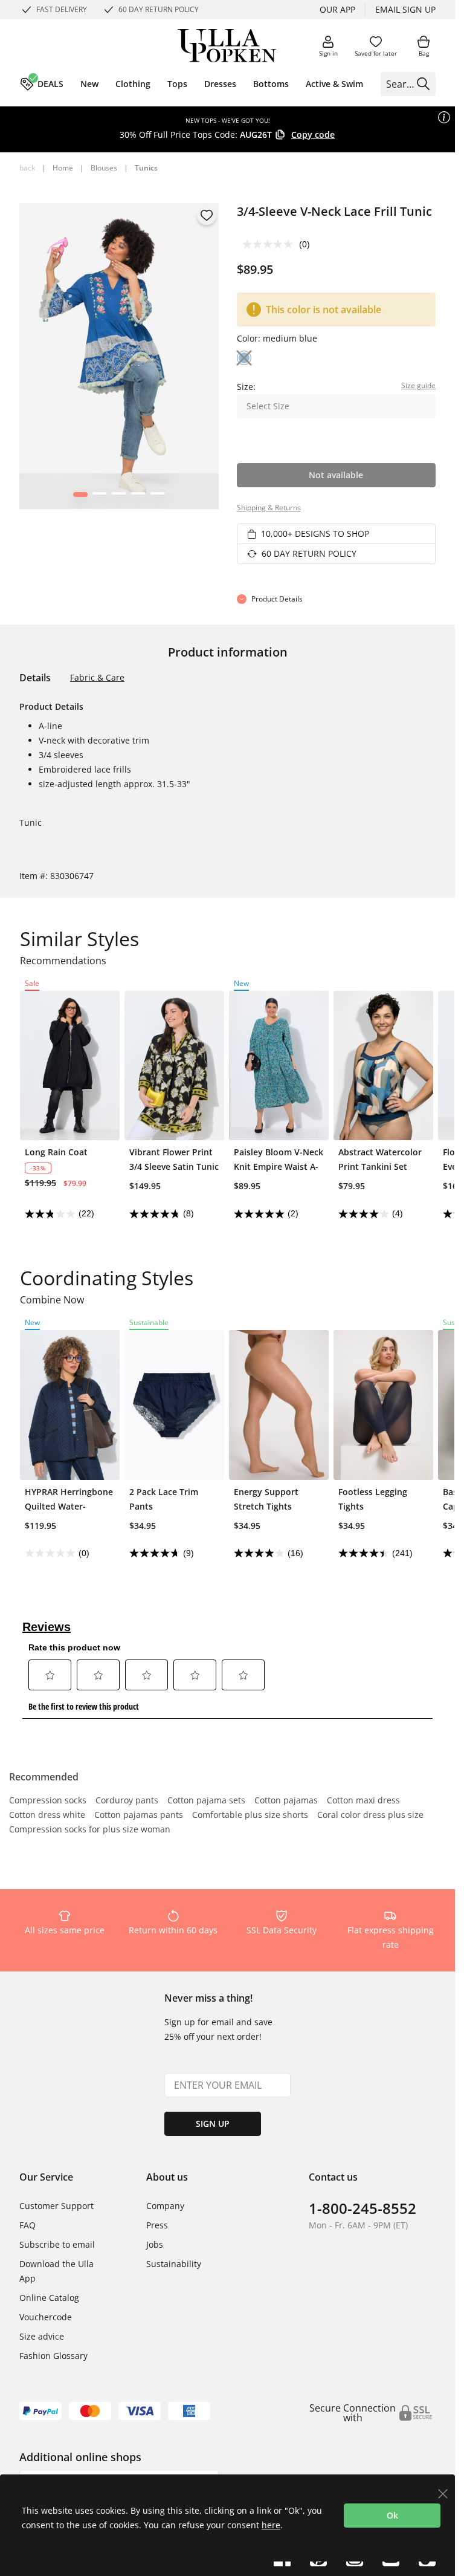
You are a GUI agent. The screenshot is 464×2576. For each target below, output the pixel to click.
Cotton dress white (47, 1815)
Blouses (104, 168)
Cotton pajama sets (206, 1801)
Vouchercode (46, 2317)
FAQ (27, 2225)
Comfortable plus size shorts (250, 1815)
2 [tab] (99, 497)
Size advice (42, 2336)
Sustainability (174, 2264)
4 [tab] (138, 497)
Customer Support (56, 2206)
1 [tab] (80, 497)
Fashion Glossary (53, 2356)
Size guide (418, 385)
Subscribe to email (57, 2244)
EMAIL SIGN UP (405, 9)
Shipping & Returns (269, 508)
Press (157, 2225)
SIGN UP (213, 2123)
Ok (392, 2515)
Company (165, 2206)
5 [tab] (157, 497)
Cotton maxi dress (363, 1801)
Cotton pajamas (286, 1801)
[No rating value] (271, 244)
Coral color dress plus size (370, 1815)
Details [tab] (35, 678)
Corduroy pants (127, 1801)
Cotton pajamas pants (139, 1815)
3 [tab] (119, 497)
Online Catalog (49, 2298)
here (271, 2525)
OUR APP (337, 9)
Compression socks (48, 1801)
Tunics (146, 168)
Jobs (155, 2244)
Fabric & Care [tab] (97, 677)
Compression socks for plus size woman (90, 1830)
